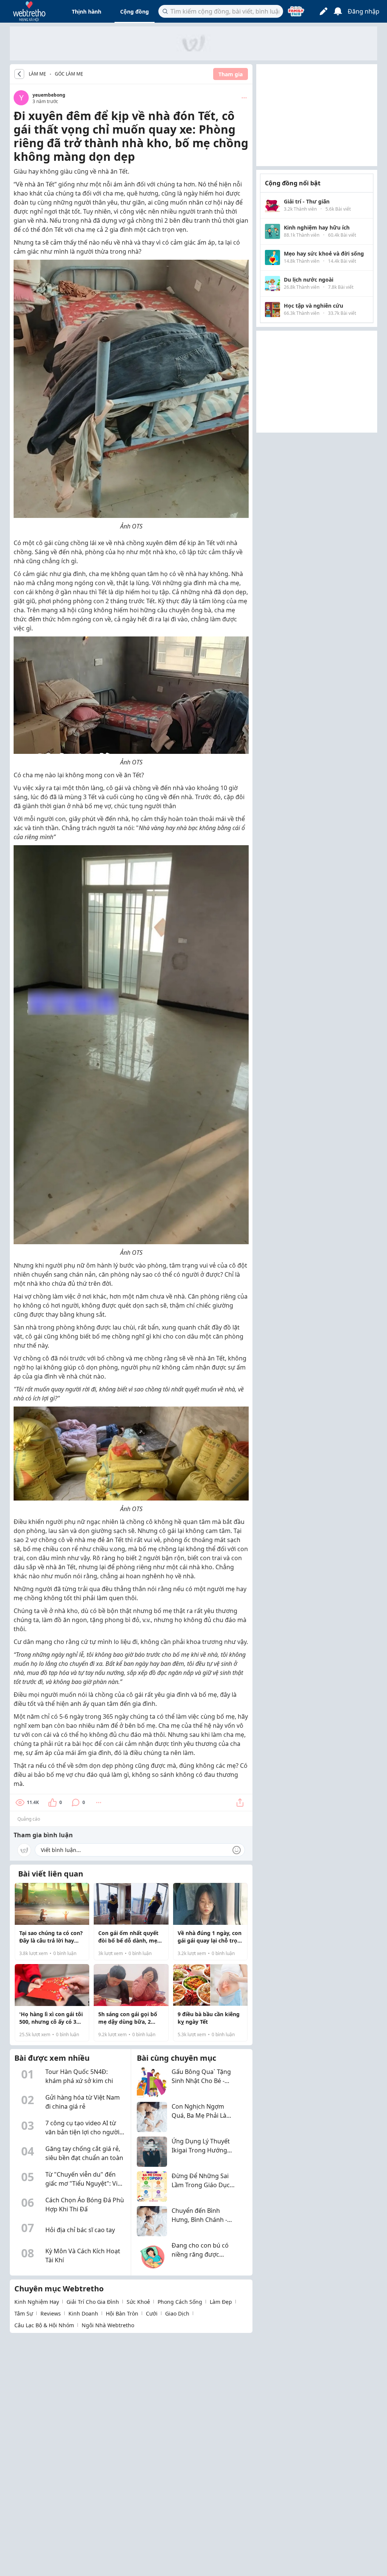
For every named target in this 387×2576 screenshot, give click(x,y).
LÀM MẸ (37, 74)
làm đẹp (221, 2302)
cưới (152, 2313)
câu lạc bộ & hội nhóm (44, 2325)
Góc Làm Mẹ (69, 74)
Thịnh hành (87, 12)
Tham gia (231, 74)
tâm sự (24, 2313)
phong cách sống (180, 2302)
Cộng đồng (135, 12)
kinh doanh (83, 2313)
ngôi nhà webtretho (108, 2325)
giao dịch (177, 2313)
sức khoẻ (138, 2302)
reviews (51, 2313)
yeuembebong (49, 95)
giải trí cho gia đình (93, 2302)
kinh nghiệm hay (37, 2302)
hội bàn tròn (122, 2313)
